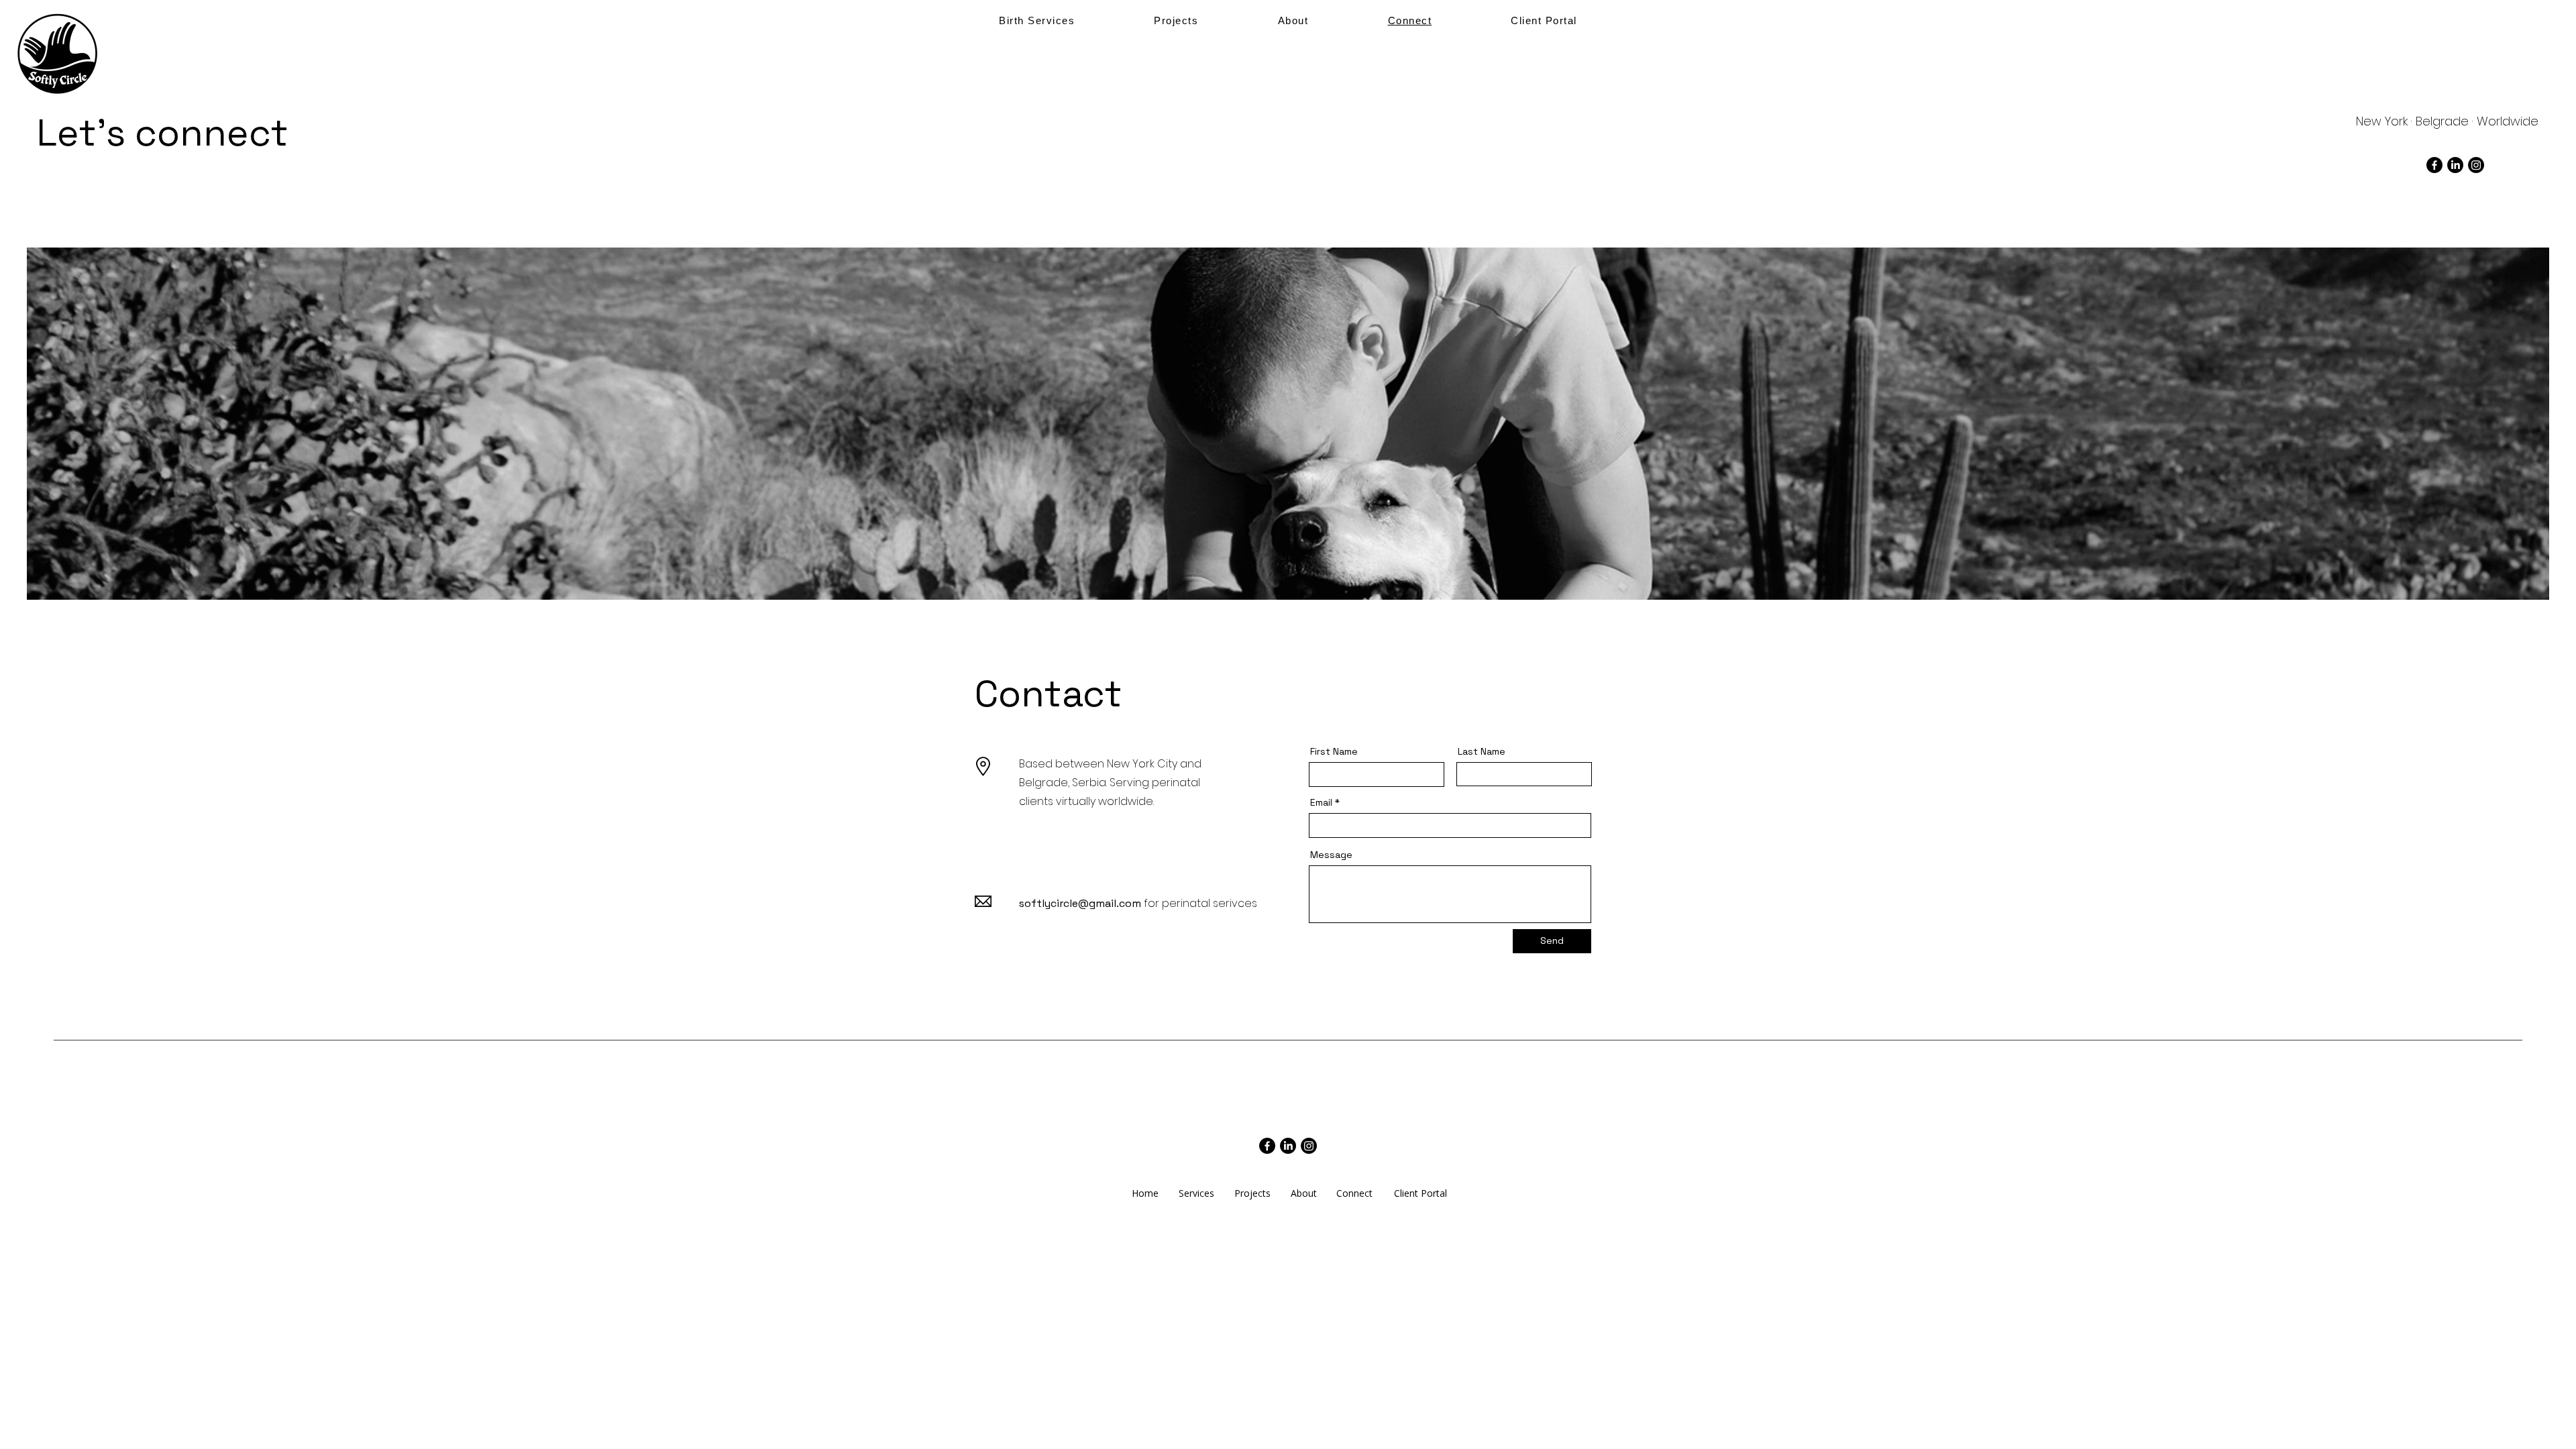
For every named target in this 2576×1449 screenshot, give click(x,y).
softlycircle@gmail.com (1080, 903)
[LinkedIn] (2455, 165)
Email (1321, 802)
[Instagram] (2476, 165)
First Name (1334, 751)
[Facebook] (2434, 165)
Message (1331, 855)
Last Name (1482, 751)
